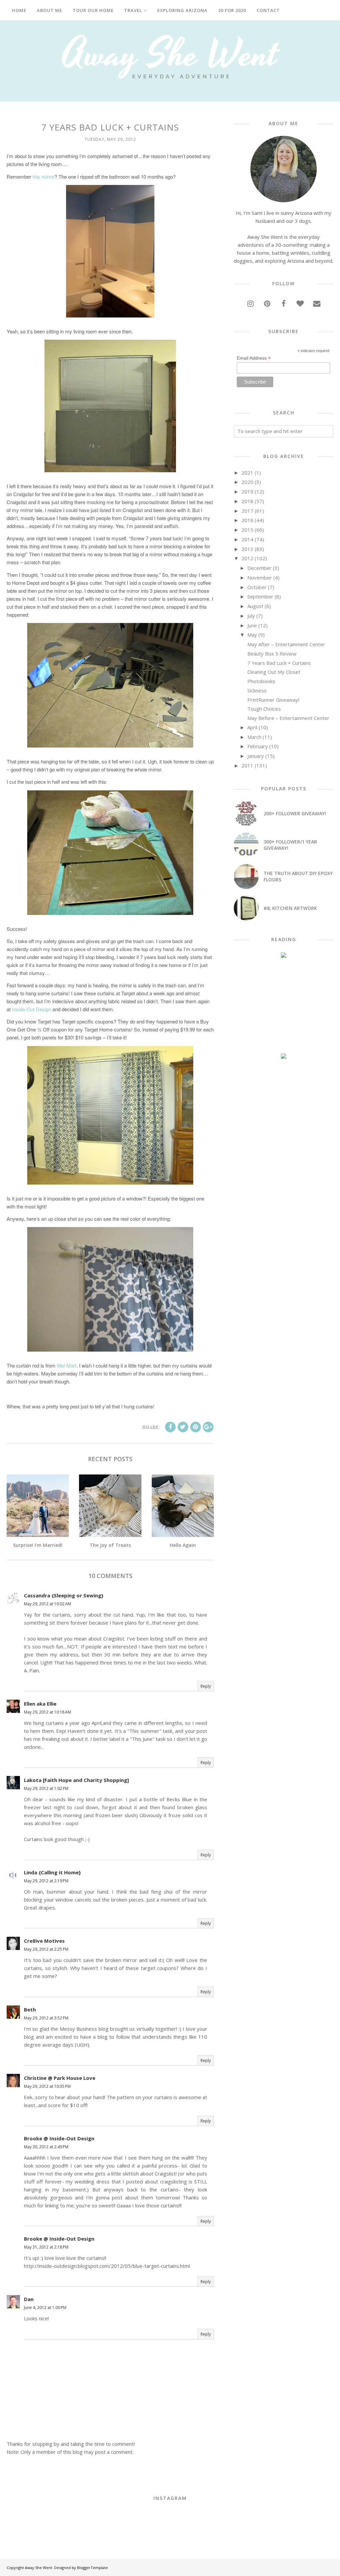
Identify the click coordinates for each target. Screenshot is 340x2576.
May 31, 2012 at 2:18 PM (46, 2247)
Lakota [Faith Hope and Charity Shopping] (76, 1780)
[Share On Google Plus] (208, 1427)
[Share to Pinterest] (196, 1427)
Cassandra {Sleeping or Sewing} (64, 1595)
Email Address (254, 358)
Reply (206, 1686)
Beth (30, 2009)
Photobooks (261, 681)
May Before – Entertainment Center (288, 718)
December (259, 568)
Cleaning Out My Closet (274, 672)
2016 (247, 520)
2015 (247, 530)
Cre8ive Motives (44, 1941)
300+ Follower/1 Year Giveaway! (290, 845)
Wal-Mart (67, 1365)
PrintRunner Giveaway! (273, 700)
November (260, 577)
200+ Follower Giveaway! (295, 813)
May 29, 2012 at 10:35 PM (47, 2086)
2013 (247, 549)
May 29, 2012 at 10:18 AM (47, 1712)
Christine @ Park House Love (60, 2078)
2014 (247, 539)
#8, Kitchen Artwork (290, 908)
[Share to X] (183, 1427)
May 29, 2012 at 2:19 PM (46, 1881)
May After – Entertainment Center (286, 644)
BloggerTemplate (92, 2568)
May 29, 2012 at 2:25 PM (46, 1949)
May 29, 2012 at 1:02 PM (46, 1788)
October (257, 587)
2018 (247, 501)
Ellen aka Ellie (40, 1704)
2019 (247, 491)
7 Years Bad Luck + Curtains (279, 663)
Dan (29, 2299)
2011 (247, 765)
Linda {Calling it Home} (52, 1872)
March (254, 737)
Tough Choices (264, 709)
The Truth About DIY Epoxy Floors (298, 876)
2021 (247, 473)
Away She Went (39, 2568)
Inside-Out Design (32, 1009)
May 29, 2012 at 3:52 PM (46, 2018)
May (252, 635)
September (260, 596)
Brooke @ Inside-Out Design (59, 2138)
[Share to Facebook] (170, 1427)
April (252, 727)
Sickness (257, 690)
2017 (247, 511)
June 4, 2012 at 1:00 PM (45, 2308)
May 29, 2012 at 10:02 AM (47, 1604)
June (252, 625)
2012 (247, 558)
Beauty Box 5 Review (272, 654)
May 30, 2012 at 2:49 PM (46, 2147)
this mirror (43, 177)
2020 (247, 482)
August (255, 606)
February (258, 746)
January (256, 756)
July (251, 616)
